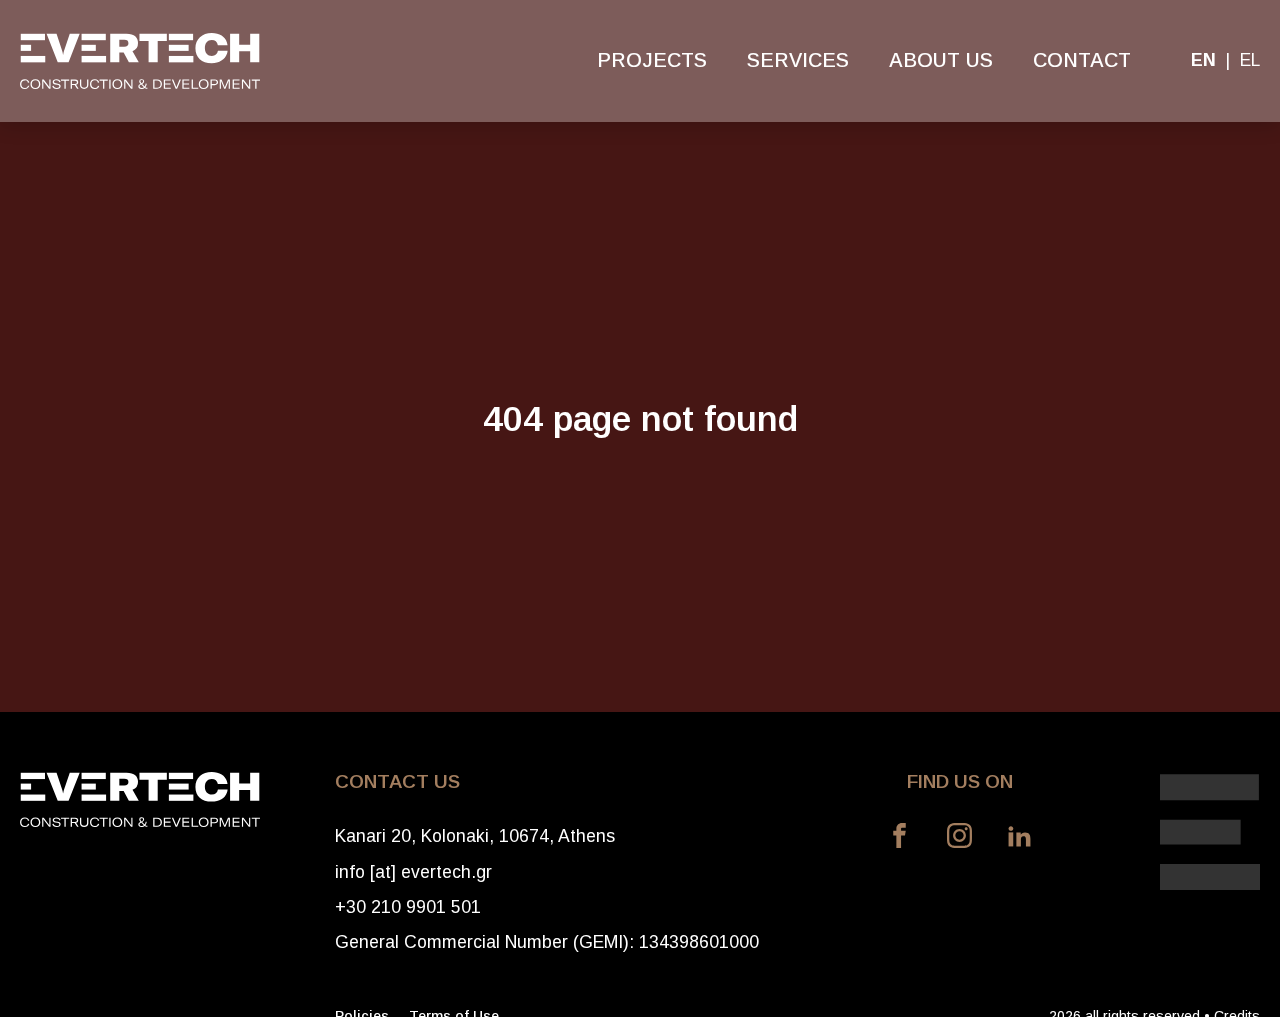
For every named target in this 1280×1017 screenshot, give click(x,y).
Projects (652, 60)
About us (941, 60)
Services (798, 60)
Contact (1082, 60)
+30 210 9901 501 (408, 907)
